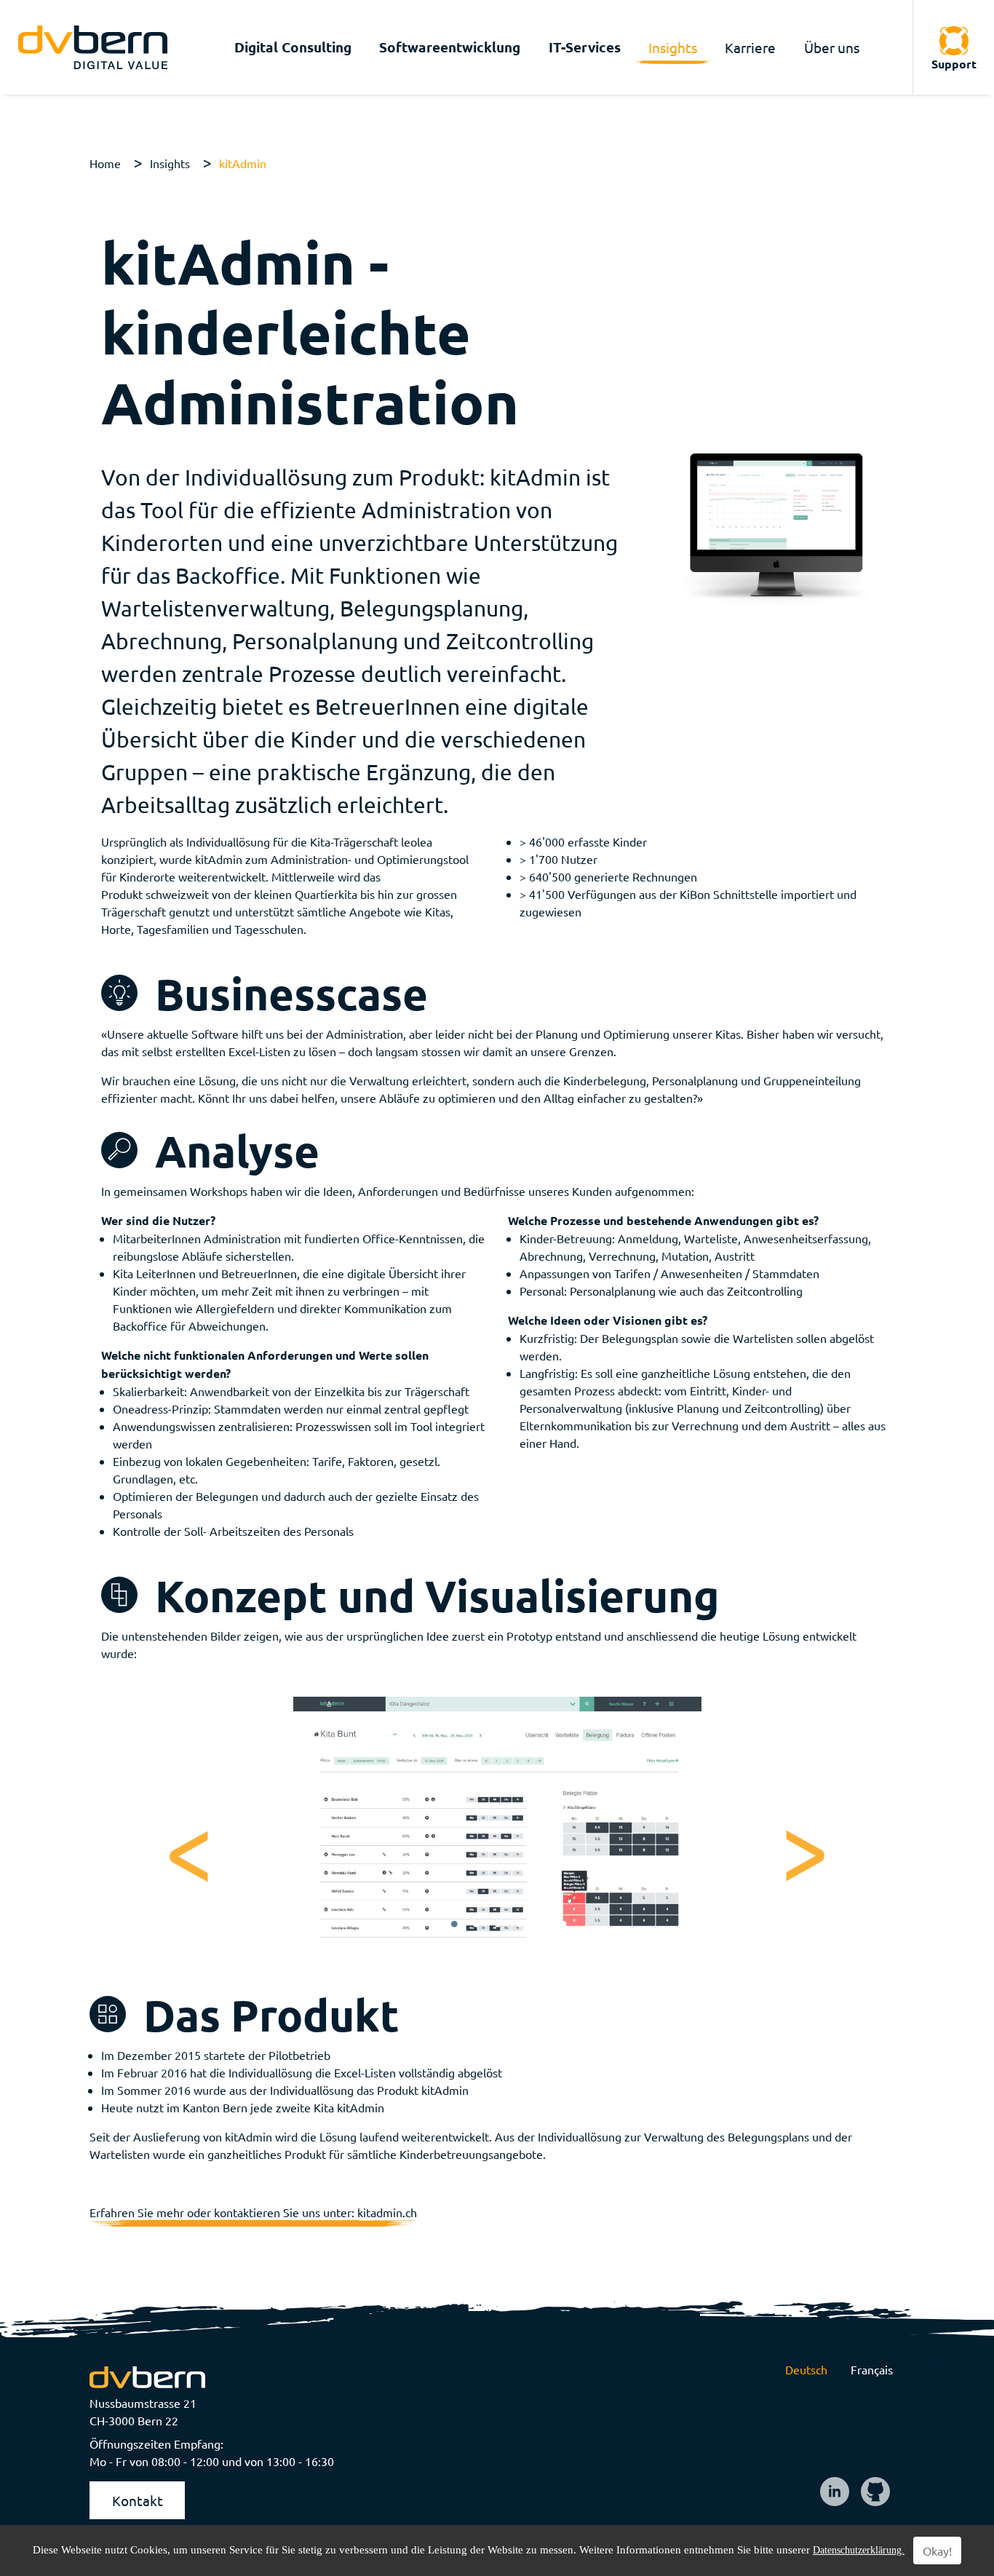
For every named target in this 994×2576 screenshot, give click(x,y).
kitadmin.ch (387, 2212)
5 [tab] (541, 1925)
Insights (170, 163)
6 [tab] (563, 1925)
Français (872, 2369)
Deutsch (806, 2369)
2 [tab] (476, 1925)
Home (105, 163)
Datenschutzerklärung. (859, 2550)
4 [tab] (520, 1925)
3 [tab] (498, 1925)
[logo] (93, 47)
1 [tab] (454, 1925)
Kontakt (138, 2500)
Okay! (937, 2551)
